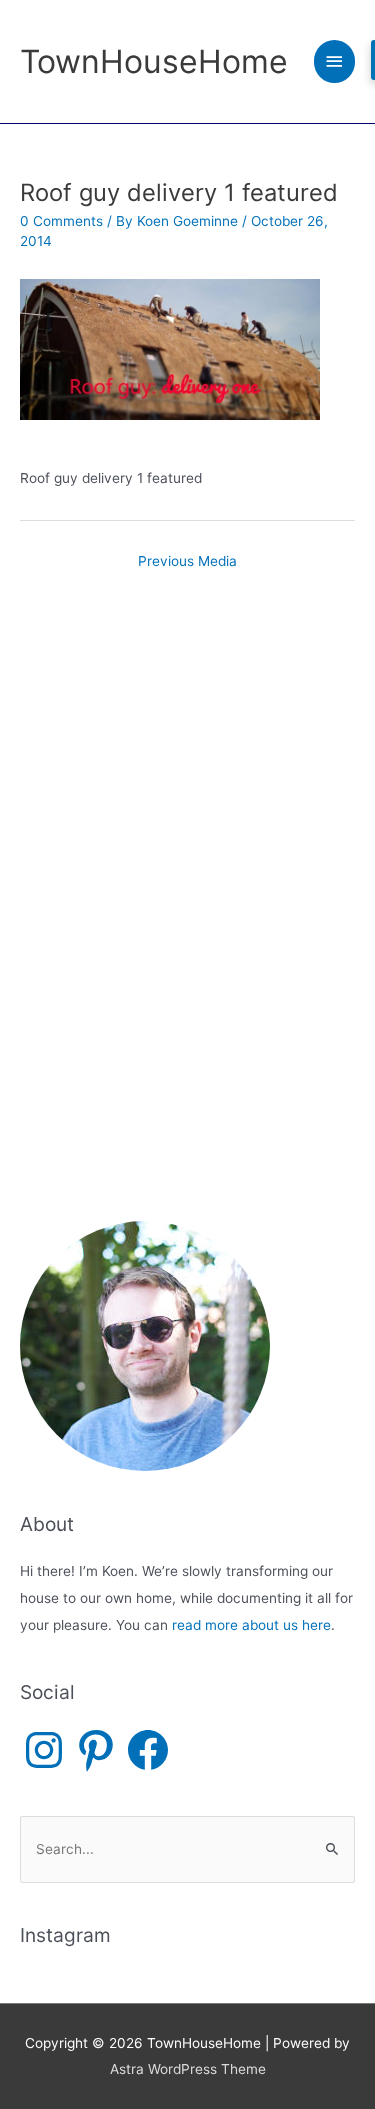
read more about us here (251, 1625)
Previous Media (187, 561)
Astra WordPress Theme (188, 2069)
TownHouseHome (154, 61)
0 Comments (61, 221)
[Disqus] (187, 846)
